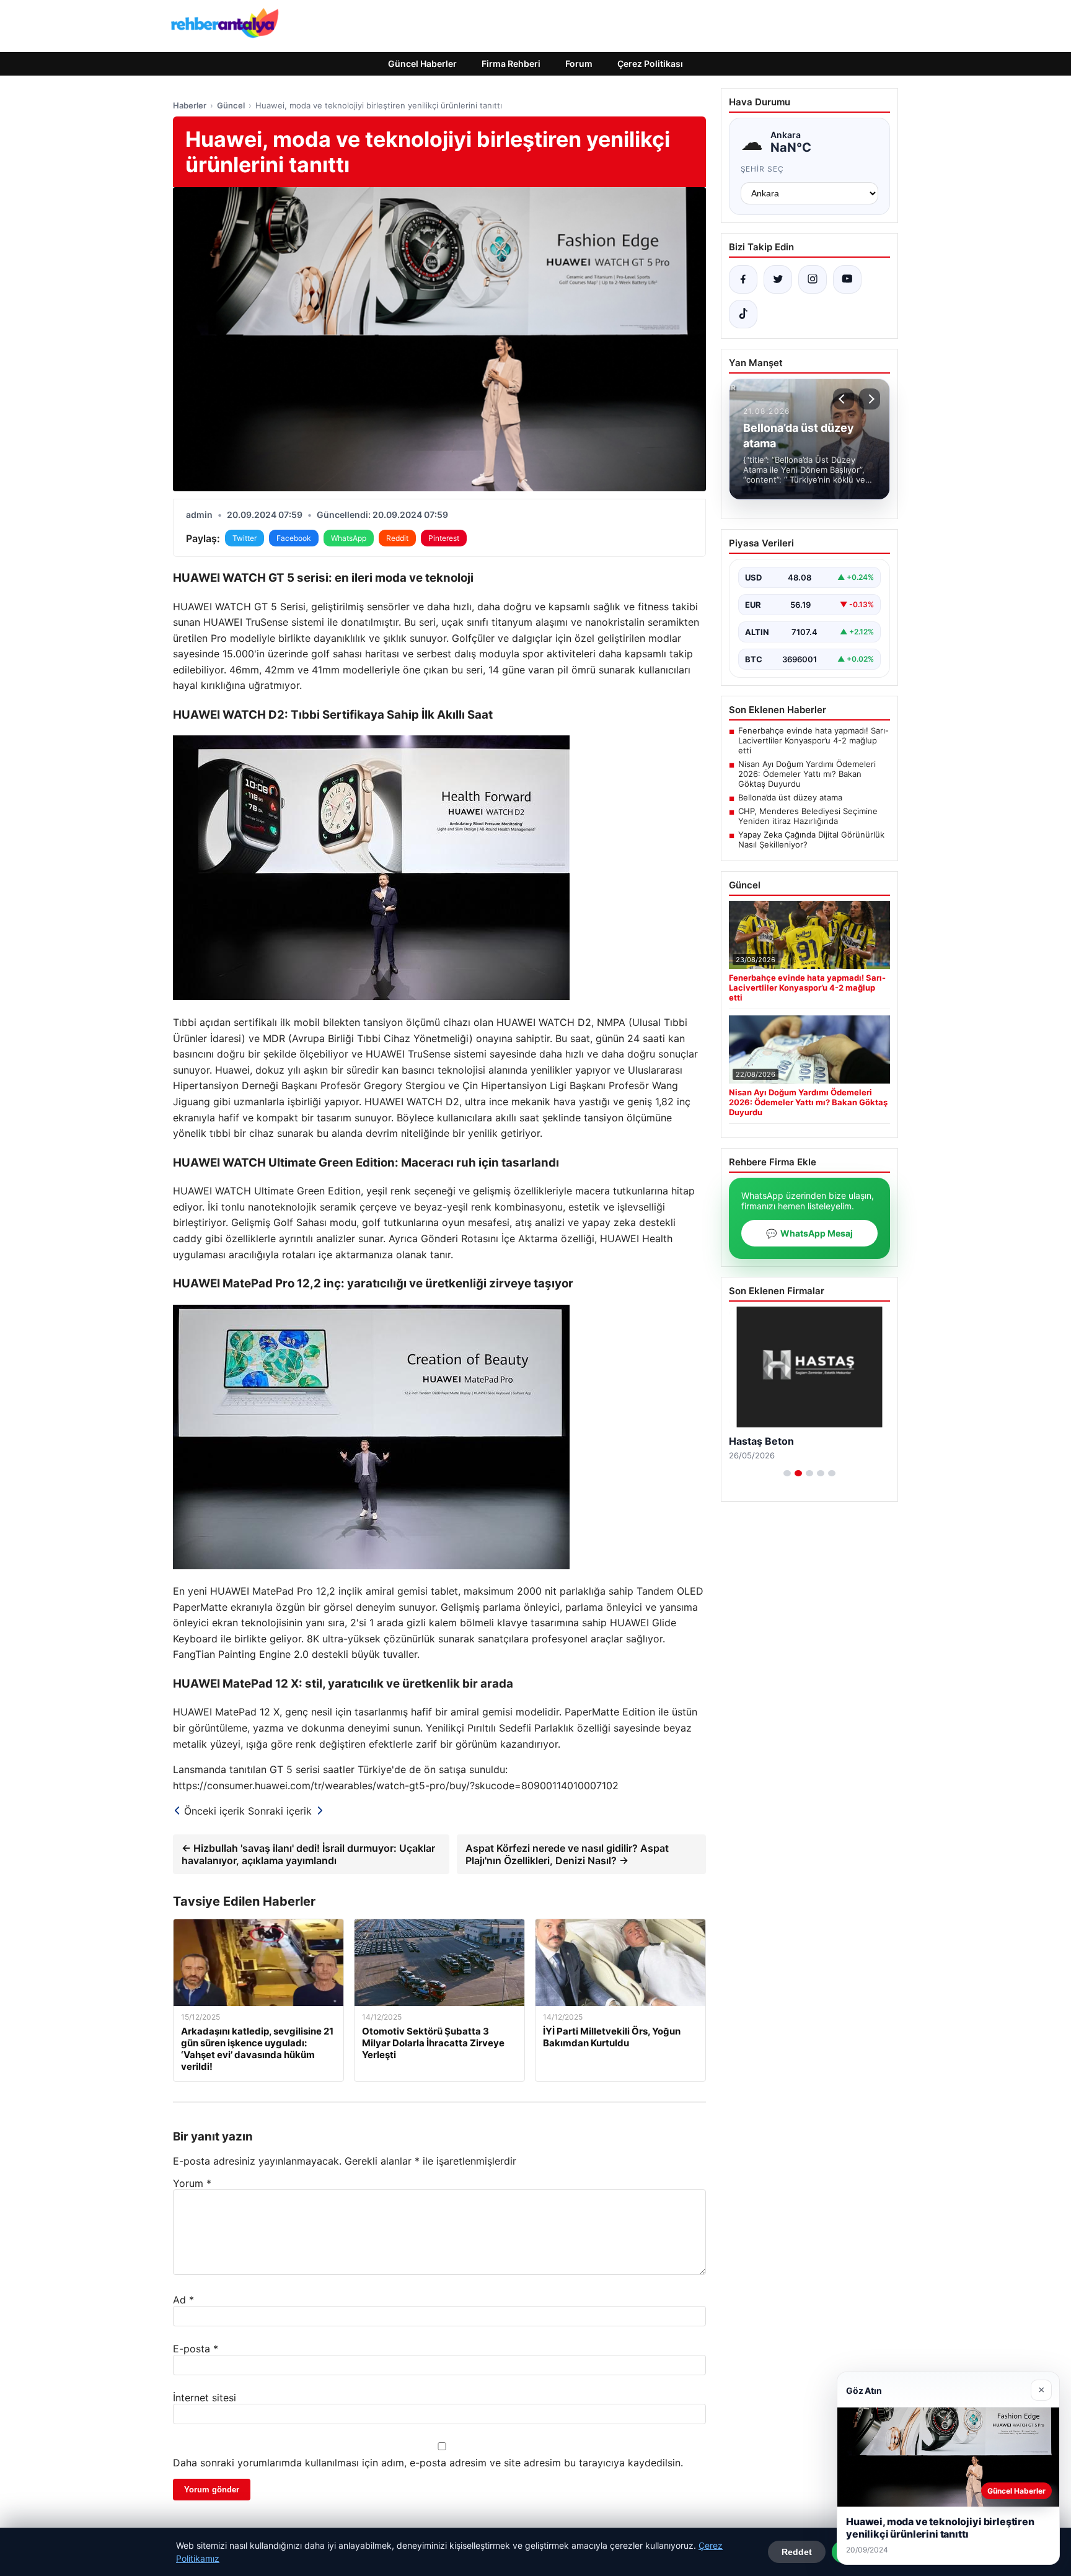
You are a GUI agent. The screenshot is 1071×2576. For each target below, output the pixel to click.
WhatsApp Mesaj (809, 1233)
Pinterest (444, 538)
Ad (183, 2300)
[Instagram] (813, 279)
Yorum (192, 2183)
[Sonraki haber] (870, 399)
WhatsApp (349, 538)
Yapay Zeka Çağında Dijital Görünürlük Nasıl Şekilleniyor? (811, 839)
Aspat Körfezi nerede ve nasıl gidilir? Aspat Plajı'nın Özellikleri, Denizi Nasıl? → (567, 1854)
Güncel (231, 105)
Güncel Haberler (422, 64)
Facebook (294, 538)
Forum (579, 64)
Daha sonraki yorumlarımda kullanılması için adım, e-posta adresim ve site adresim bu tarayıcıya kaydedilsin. (428, 2463)
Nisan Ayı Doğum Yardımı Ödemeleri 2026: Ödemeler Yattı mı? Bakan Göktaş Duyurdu (807, 774)
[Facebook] (743, 279)
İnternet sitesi (205, 2398)
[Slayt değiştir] (787, 1473)
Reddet (797, 2552)
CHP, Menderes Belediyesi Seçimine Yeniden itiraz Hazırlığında (808, 816)
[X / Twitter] (778, 279)
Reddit (397, 538)
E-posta (196, 2349)
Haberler (190, 105)
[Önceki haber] (844, 399)
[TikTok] (743, 314)
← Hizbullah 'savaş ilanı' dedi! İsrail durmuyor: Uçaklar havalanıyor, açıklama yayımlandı (308, 1854)
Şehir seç (763, 169)
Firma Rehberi (511, 64)
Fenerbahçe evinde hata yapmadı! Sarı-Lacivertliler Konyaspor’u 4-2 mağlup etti (813, 740)
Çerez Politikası (650, 64)
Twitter (245, 538)
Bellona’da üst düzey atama (790, 797)
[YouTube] (847, 279)
